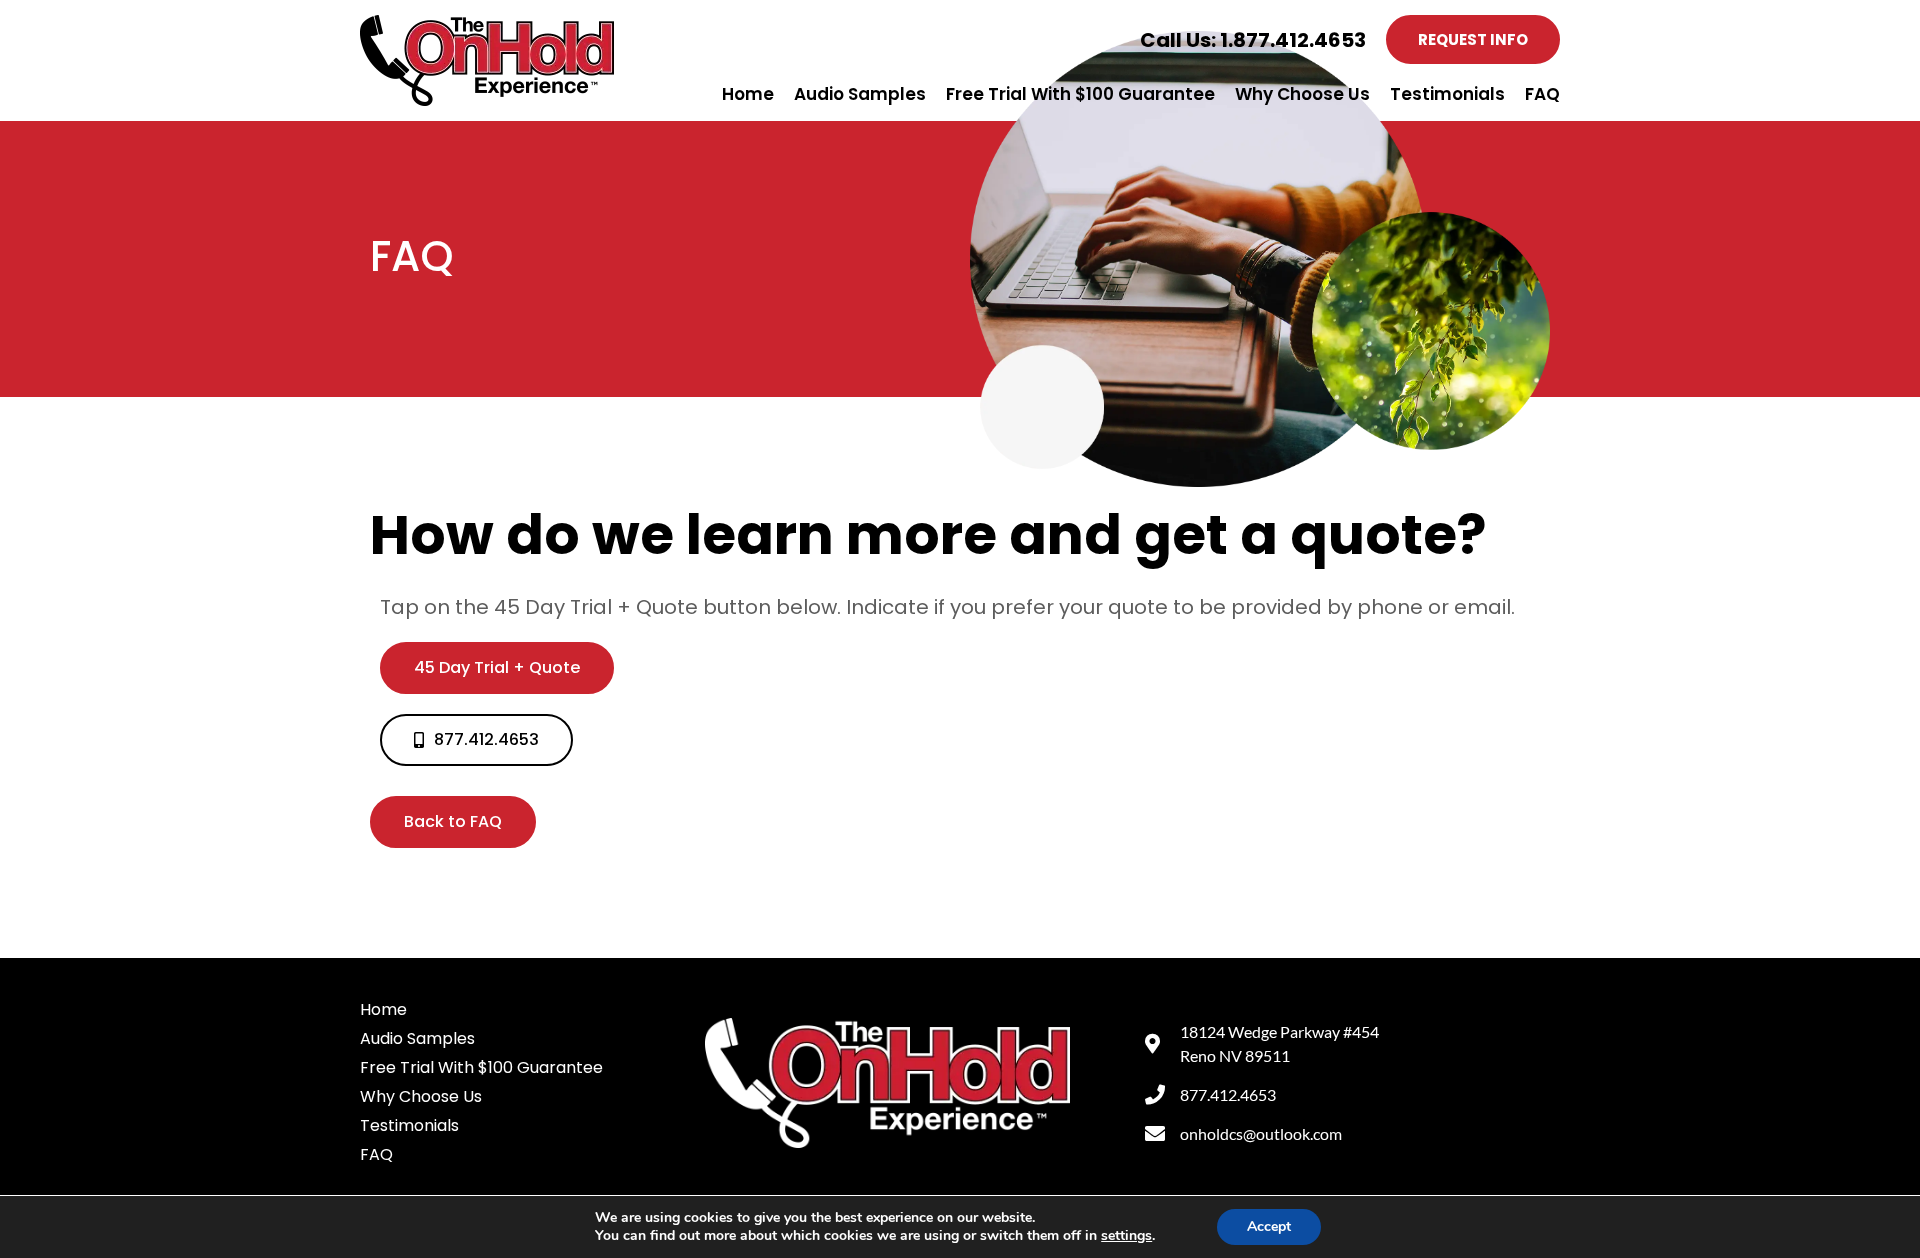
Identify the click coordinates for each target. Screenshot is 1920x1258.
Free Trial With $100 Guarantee (1080, 94)
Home (748, 94)
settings (1126, 1236)
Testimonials (1447, 94)
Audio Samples (860, 94)
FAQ (1542, 94)
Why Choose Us (1302, 94)
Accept (1269, 1226)
